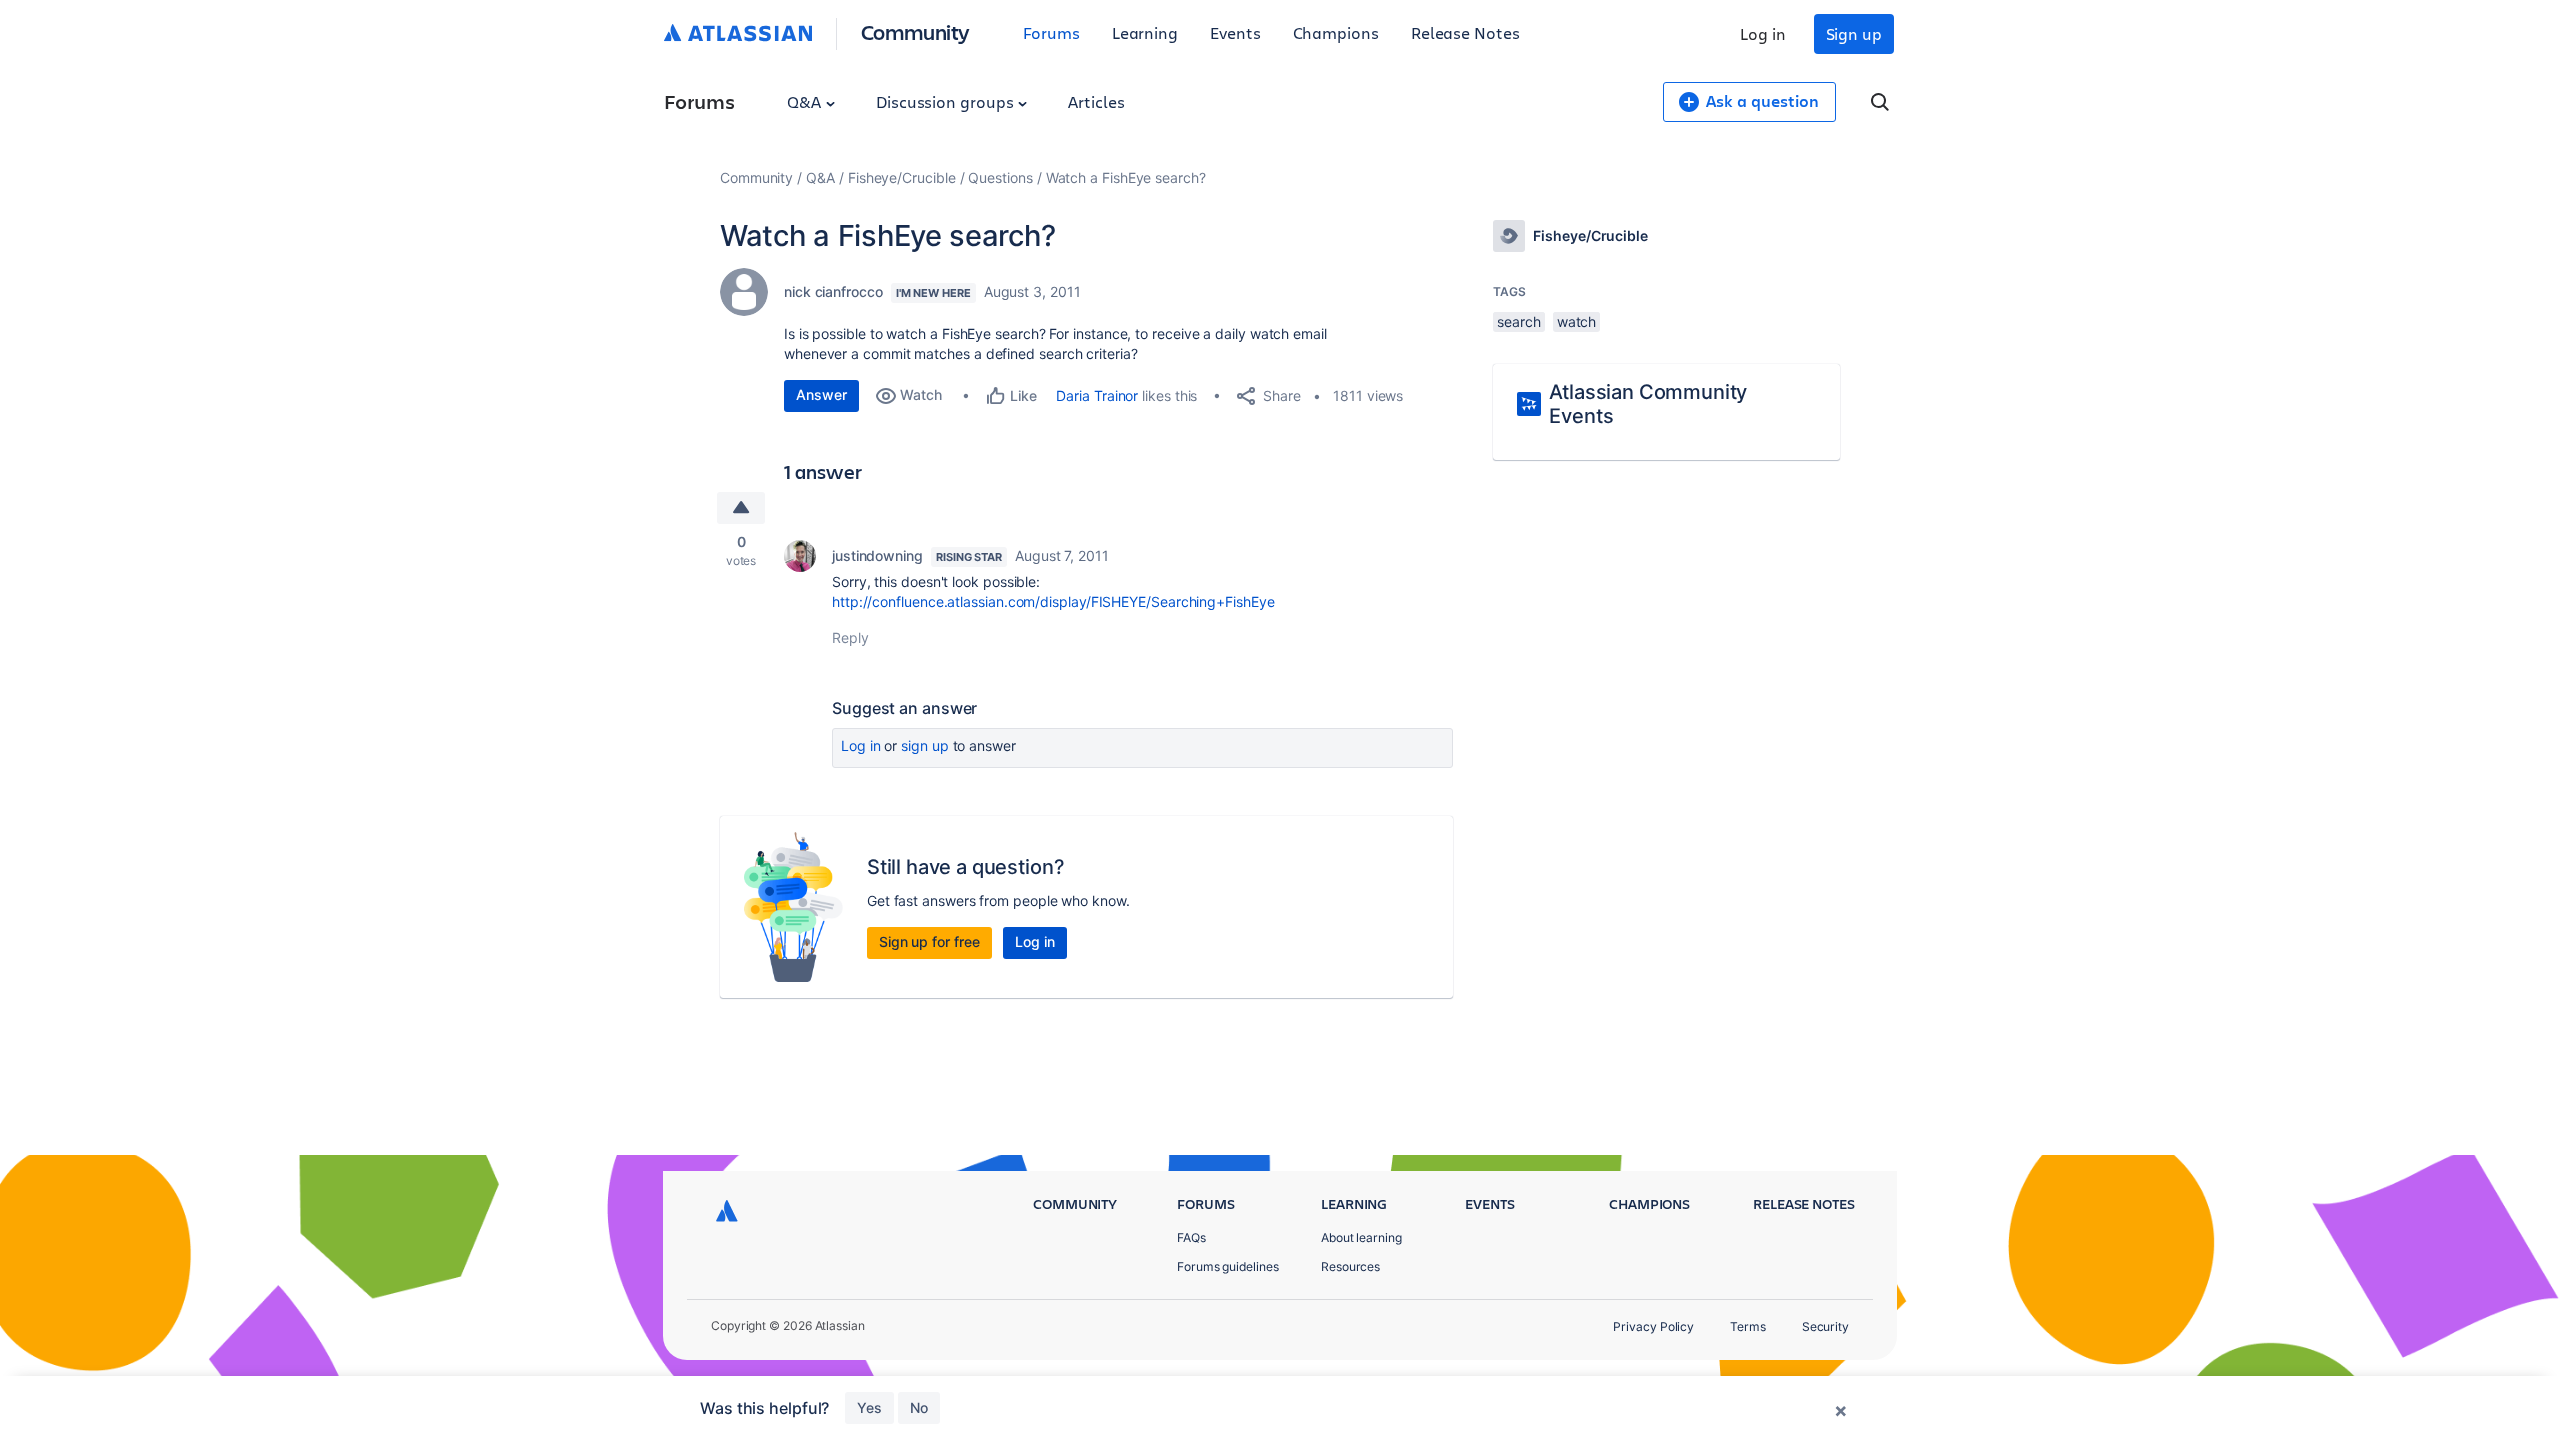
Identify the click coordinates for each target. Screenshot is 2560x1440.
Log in (1763, 33)
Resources (1350, 1266)
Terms (1748, 1326)
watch (1577, 321)
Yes (869, 1407)
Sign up (1854, 33)
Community (915, 31)
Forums (1051, 32)
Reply (850, 637)
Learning (1145, 32)
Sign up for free (929, 941)
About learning (1361, 1237)
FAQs (1191, 1237)
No (919, 1407)
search (1519, 321)
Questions (1000, 177)
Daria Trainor (1097, 395)
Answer (821, 394)
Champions (1336, 32)
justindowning (877, 555)
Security (1825, 1326)
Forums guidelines (1228, 1266)
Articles (1096, 101)
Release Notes (1465, 32)
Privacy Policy (1653, 1326)
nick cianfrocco (833, 291)
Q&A (806, 101)
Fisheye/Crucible (902, 177)
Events (1235, 32)
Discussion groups (947, 101)
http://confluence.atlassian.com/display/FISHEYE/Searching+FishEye (1053, 601)
